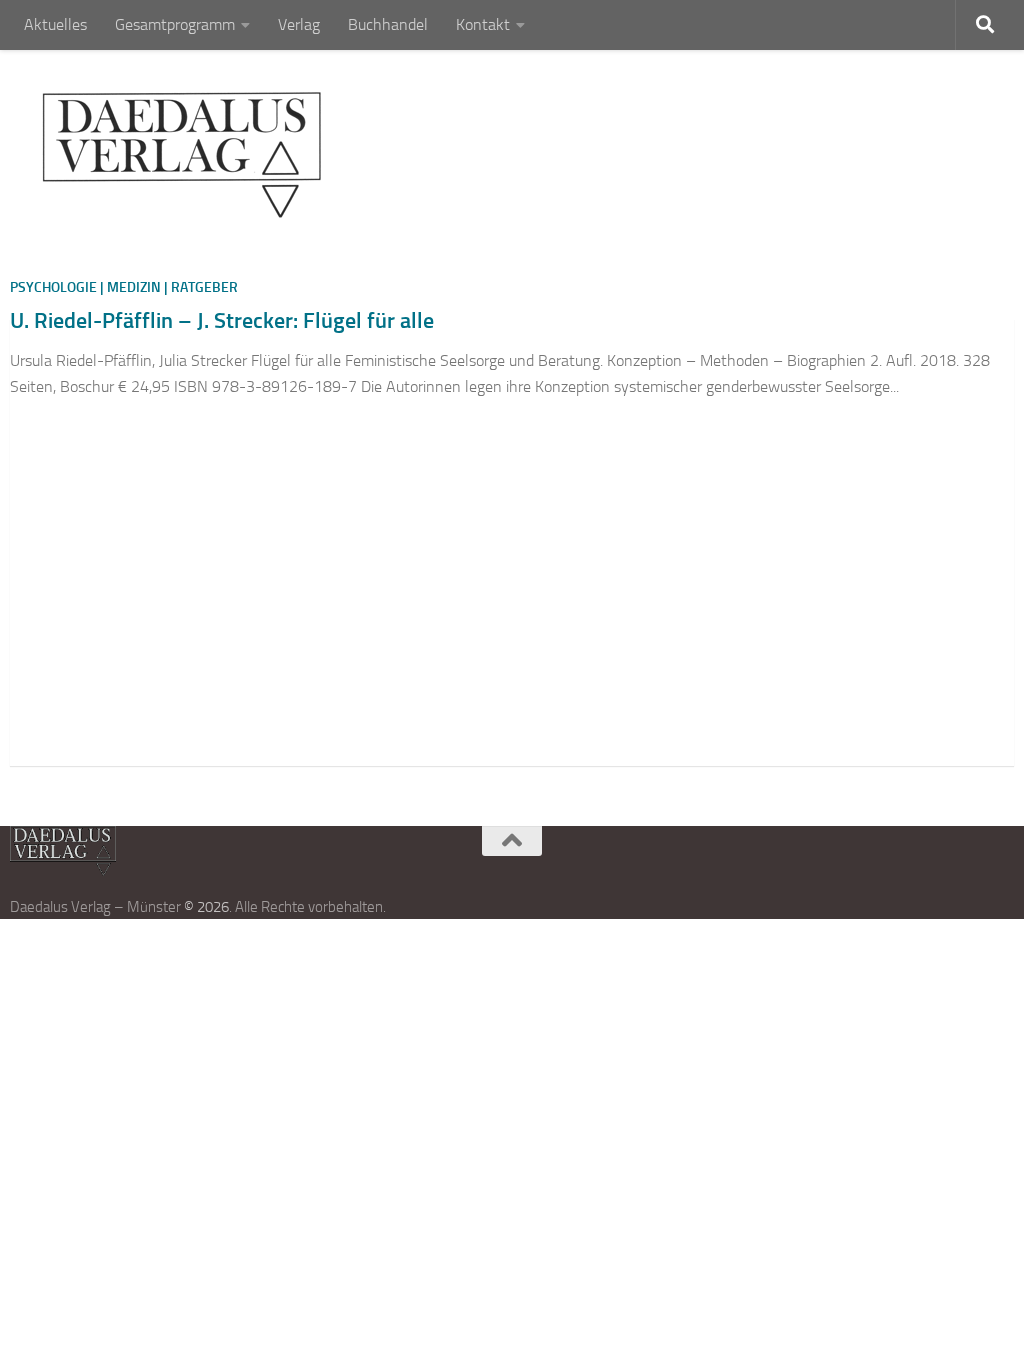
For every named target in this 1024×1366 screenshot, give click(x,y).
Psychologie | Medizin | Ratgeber (124, 287)
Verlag (299, 24)
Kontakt (483, 24)
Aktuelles (55, 24)
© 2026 (206, 907)
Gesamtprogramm (175, 24)
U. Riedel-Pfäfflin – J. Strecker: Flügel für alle (222, 320)
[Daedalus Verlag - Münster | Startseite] (181, 155)
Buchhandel (388, 24)
